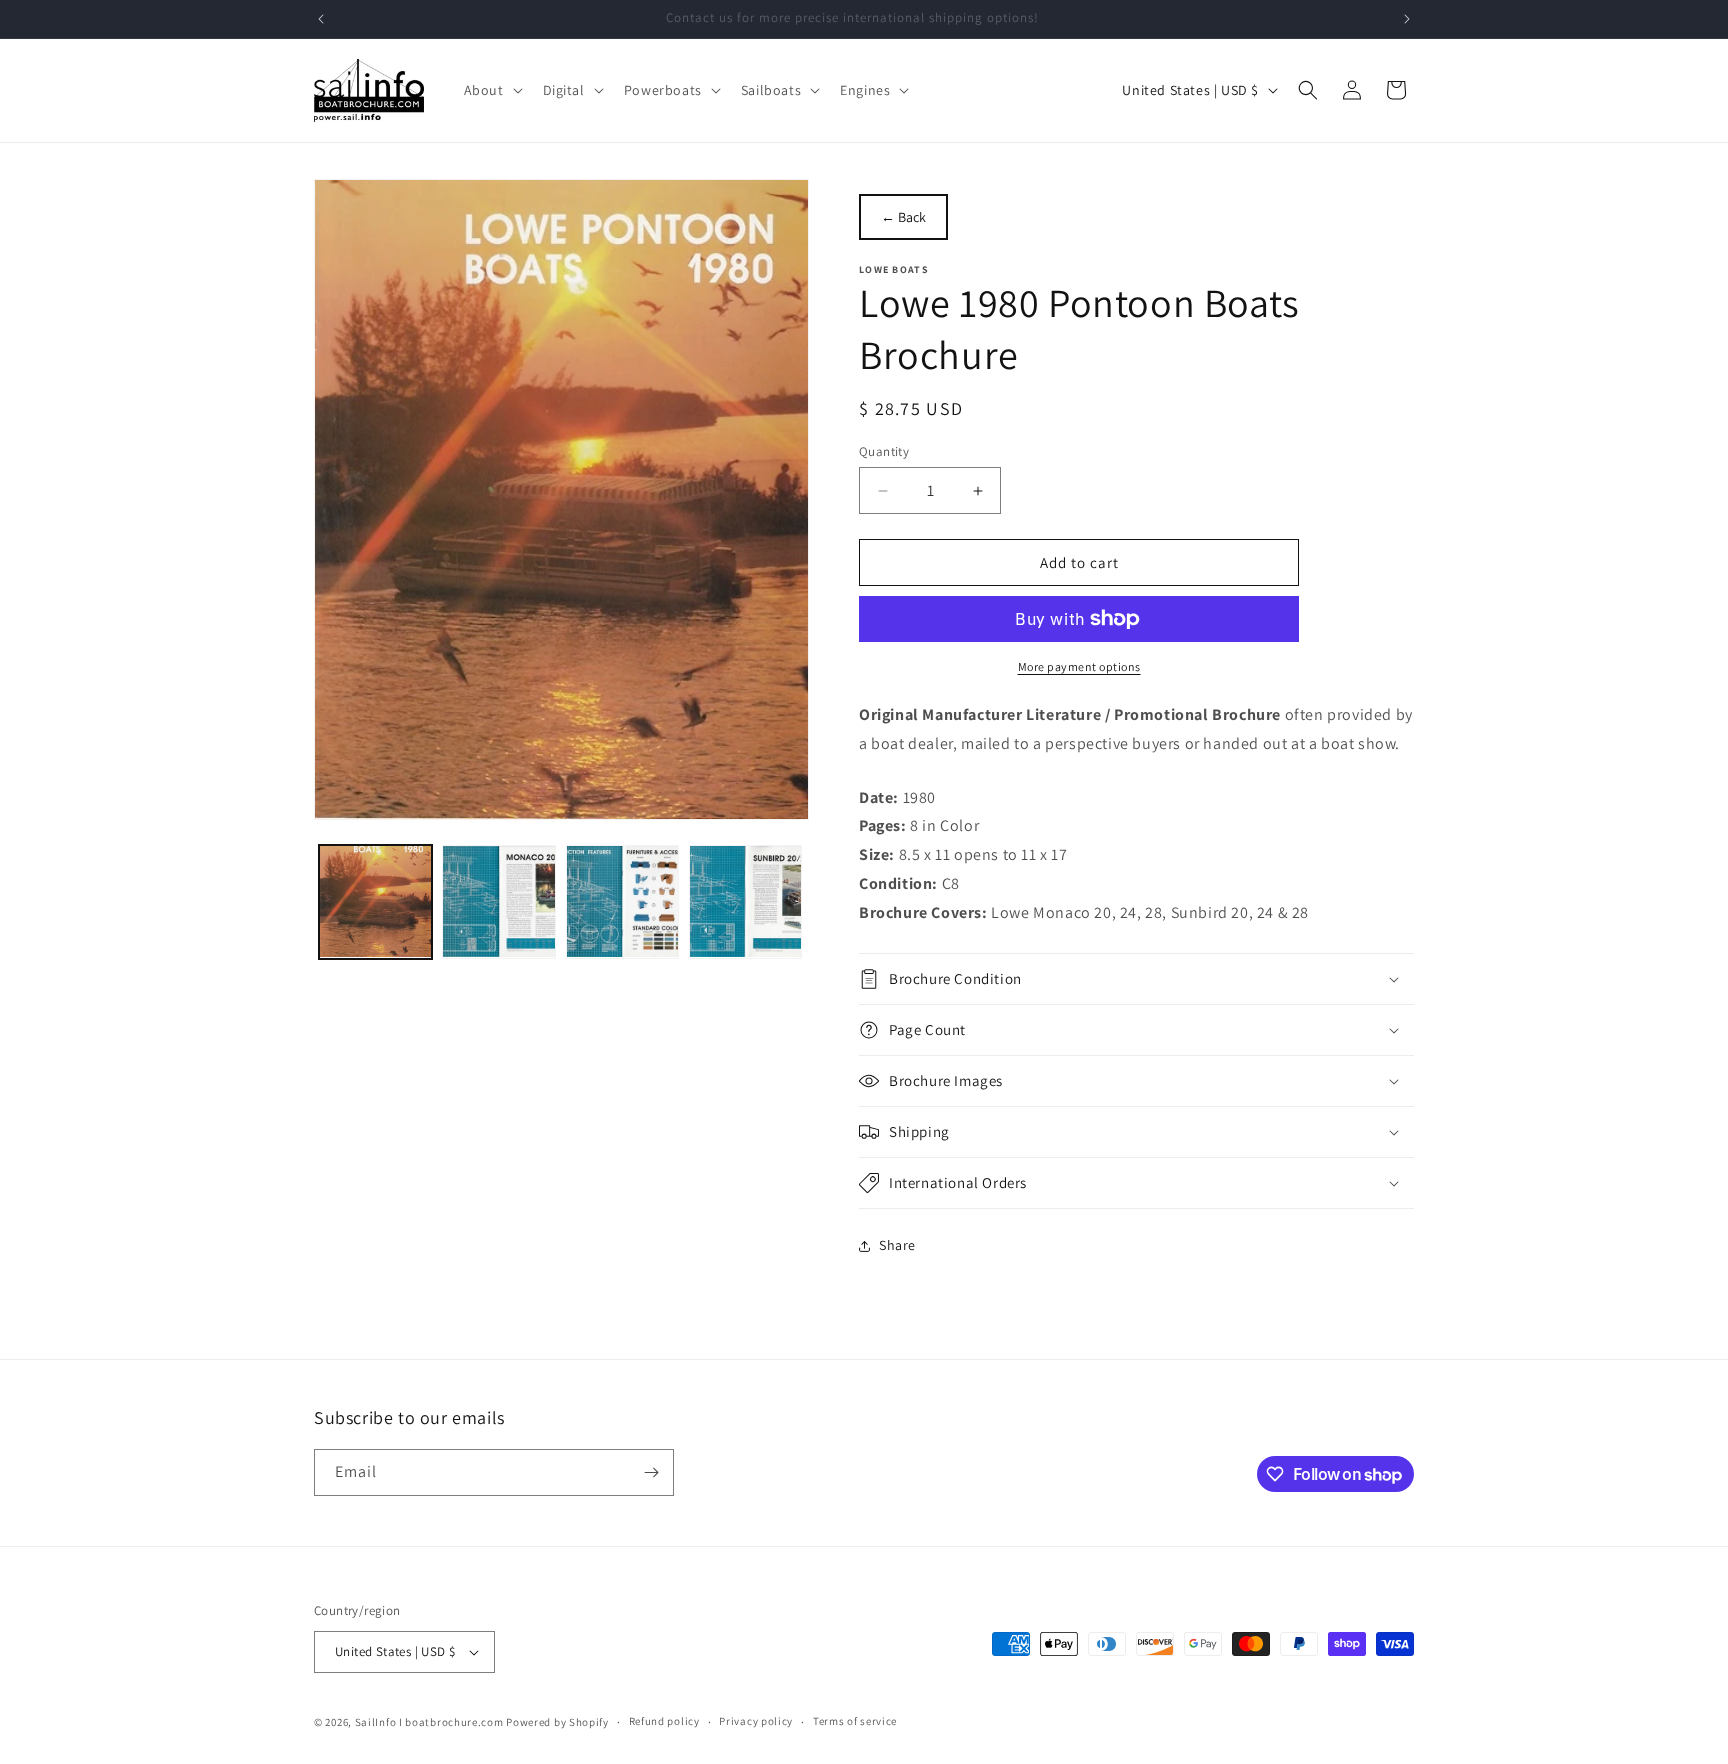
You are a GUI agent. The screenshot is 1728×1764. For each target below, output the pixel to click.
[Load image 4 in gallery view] (745, 901)
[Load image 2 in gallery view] (498, 901)
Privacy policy (756, 1721)
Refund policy (664, 1721)
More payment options (1079, 666)
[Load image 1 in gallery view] (375, 901)
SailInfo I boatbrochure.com (429, 1722)
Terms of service (855, 1721)
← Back (903, 217)
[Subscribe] (651, 1472)
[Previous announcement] (321, 19)
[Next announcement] (1407, 19)
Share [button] (897, 1245)
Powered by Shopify (557, 1722)
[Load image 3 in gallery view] (622, 901)
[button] (491, 90)
